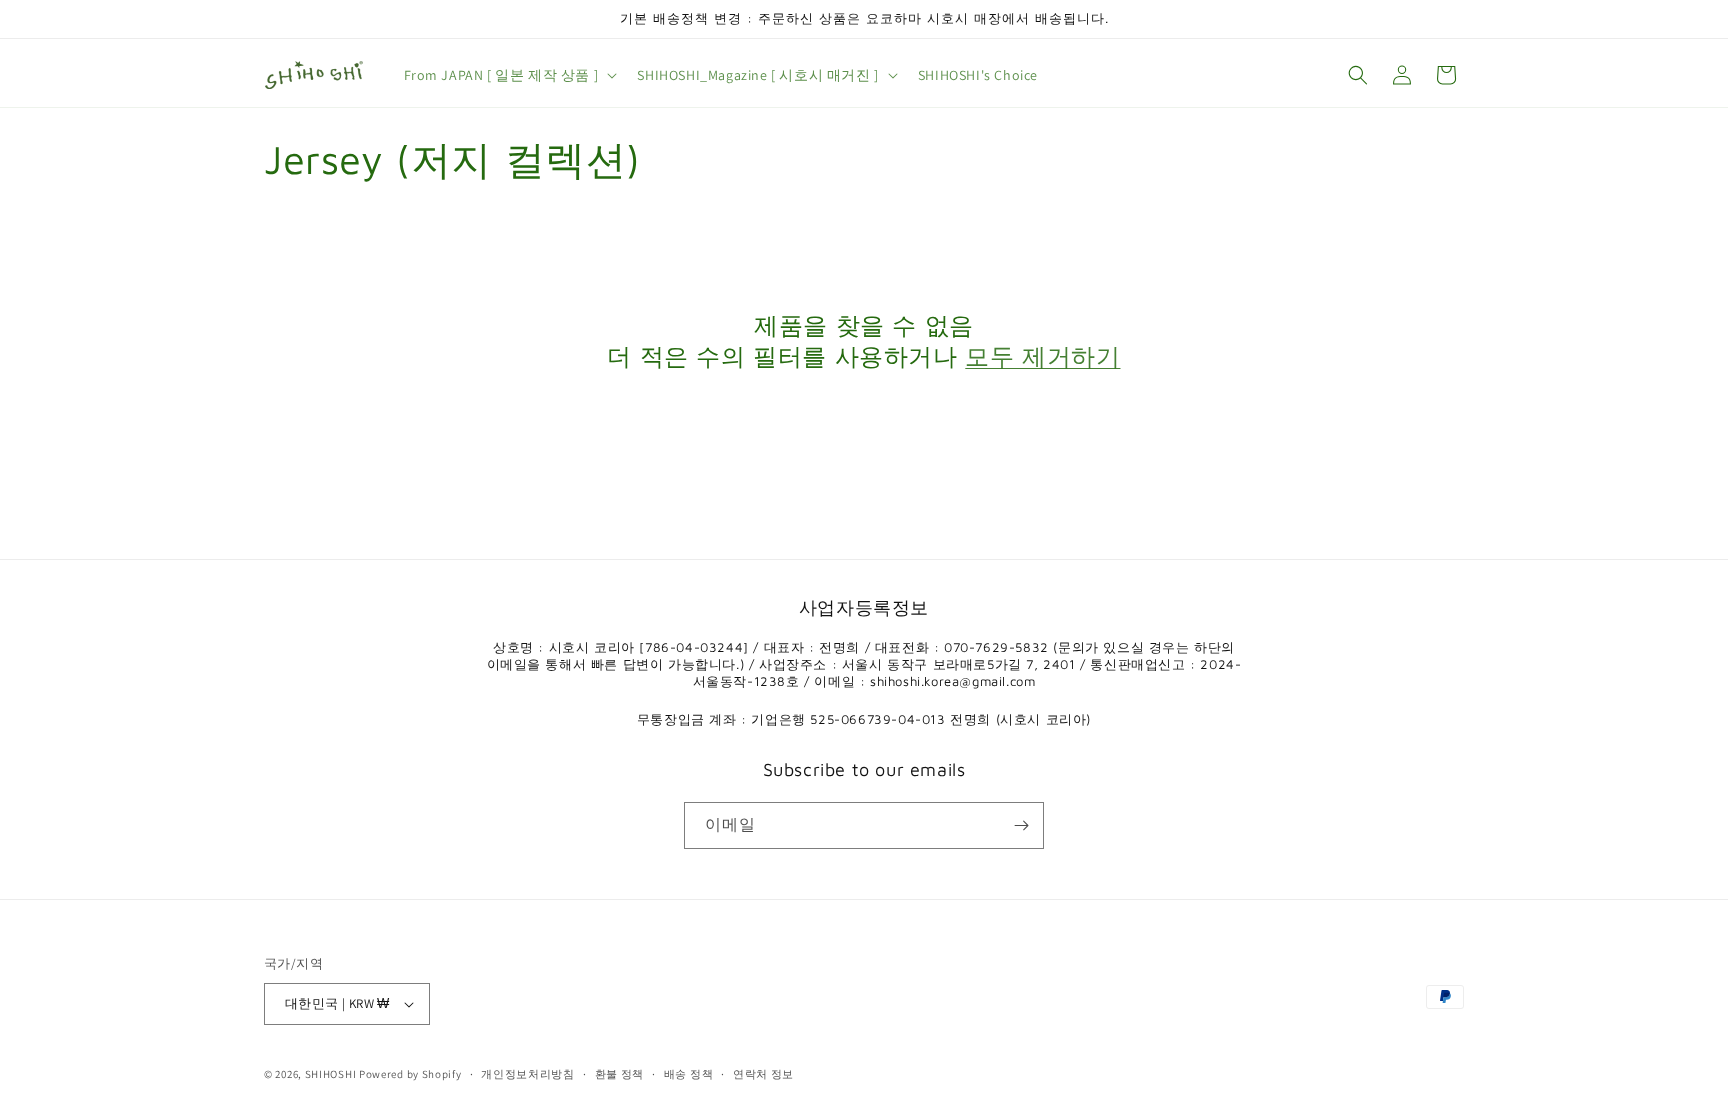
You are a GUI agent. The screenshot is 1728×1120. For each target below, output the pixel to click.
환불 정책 (620, 1074)
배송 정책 (689, 1074)
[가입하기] (1021, 825)
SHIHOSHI (331, 1074)
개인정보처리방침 (528, 1074)
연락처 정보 (763, 1074)
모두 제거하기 (1042, 356)
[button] (509, 75)
